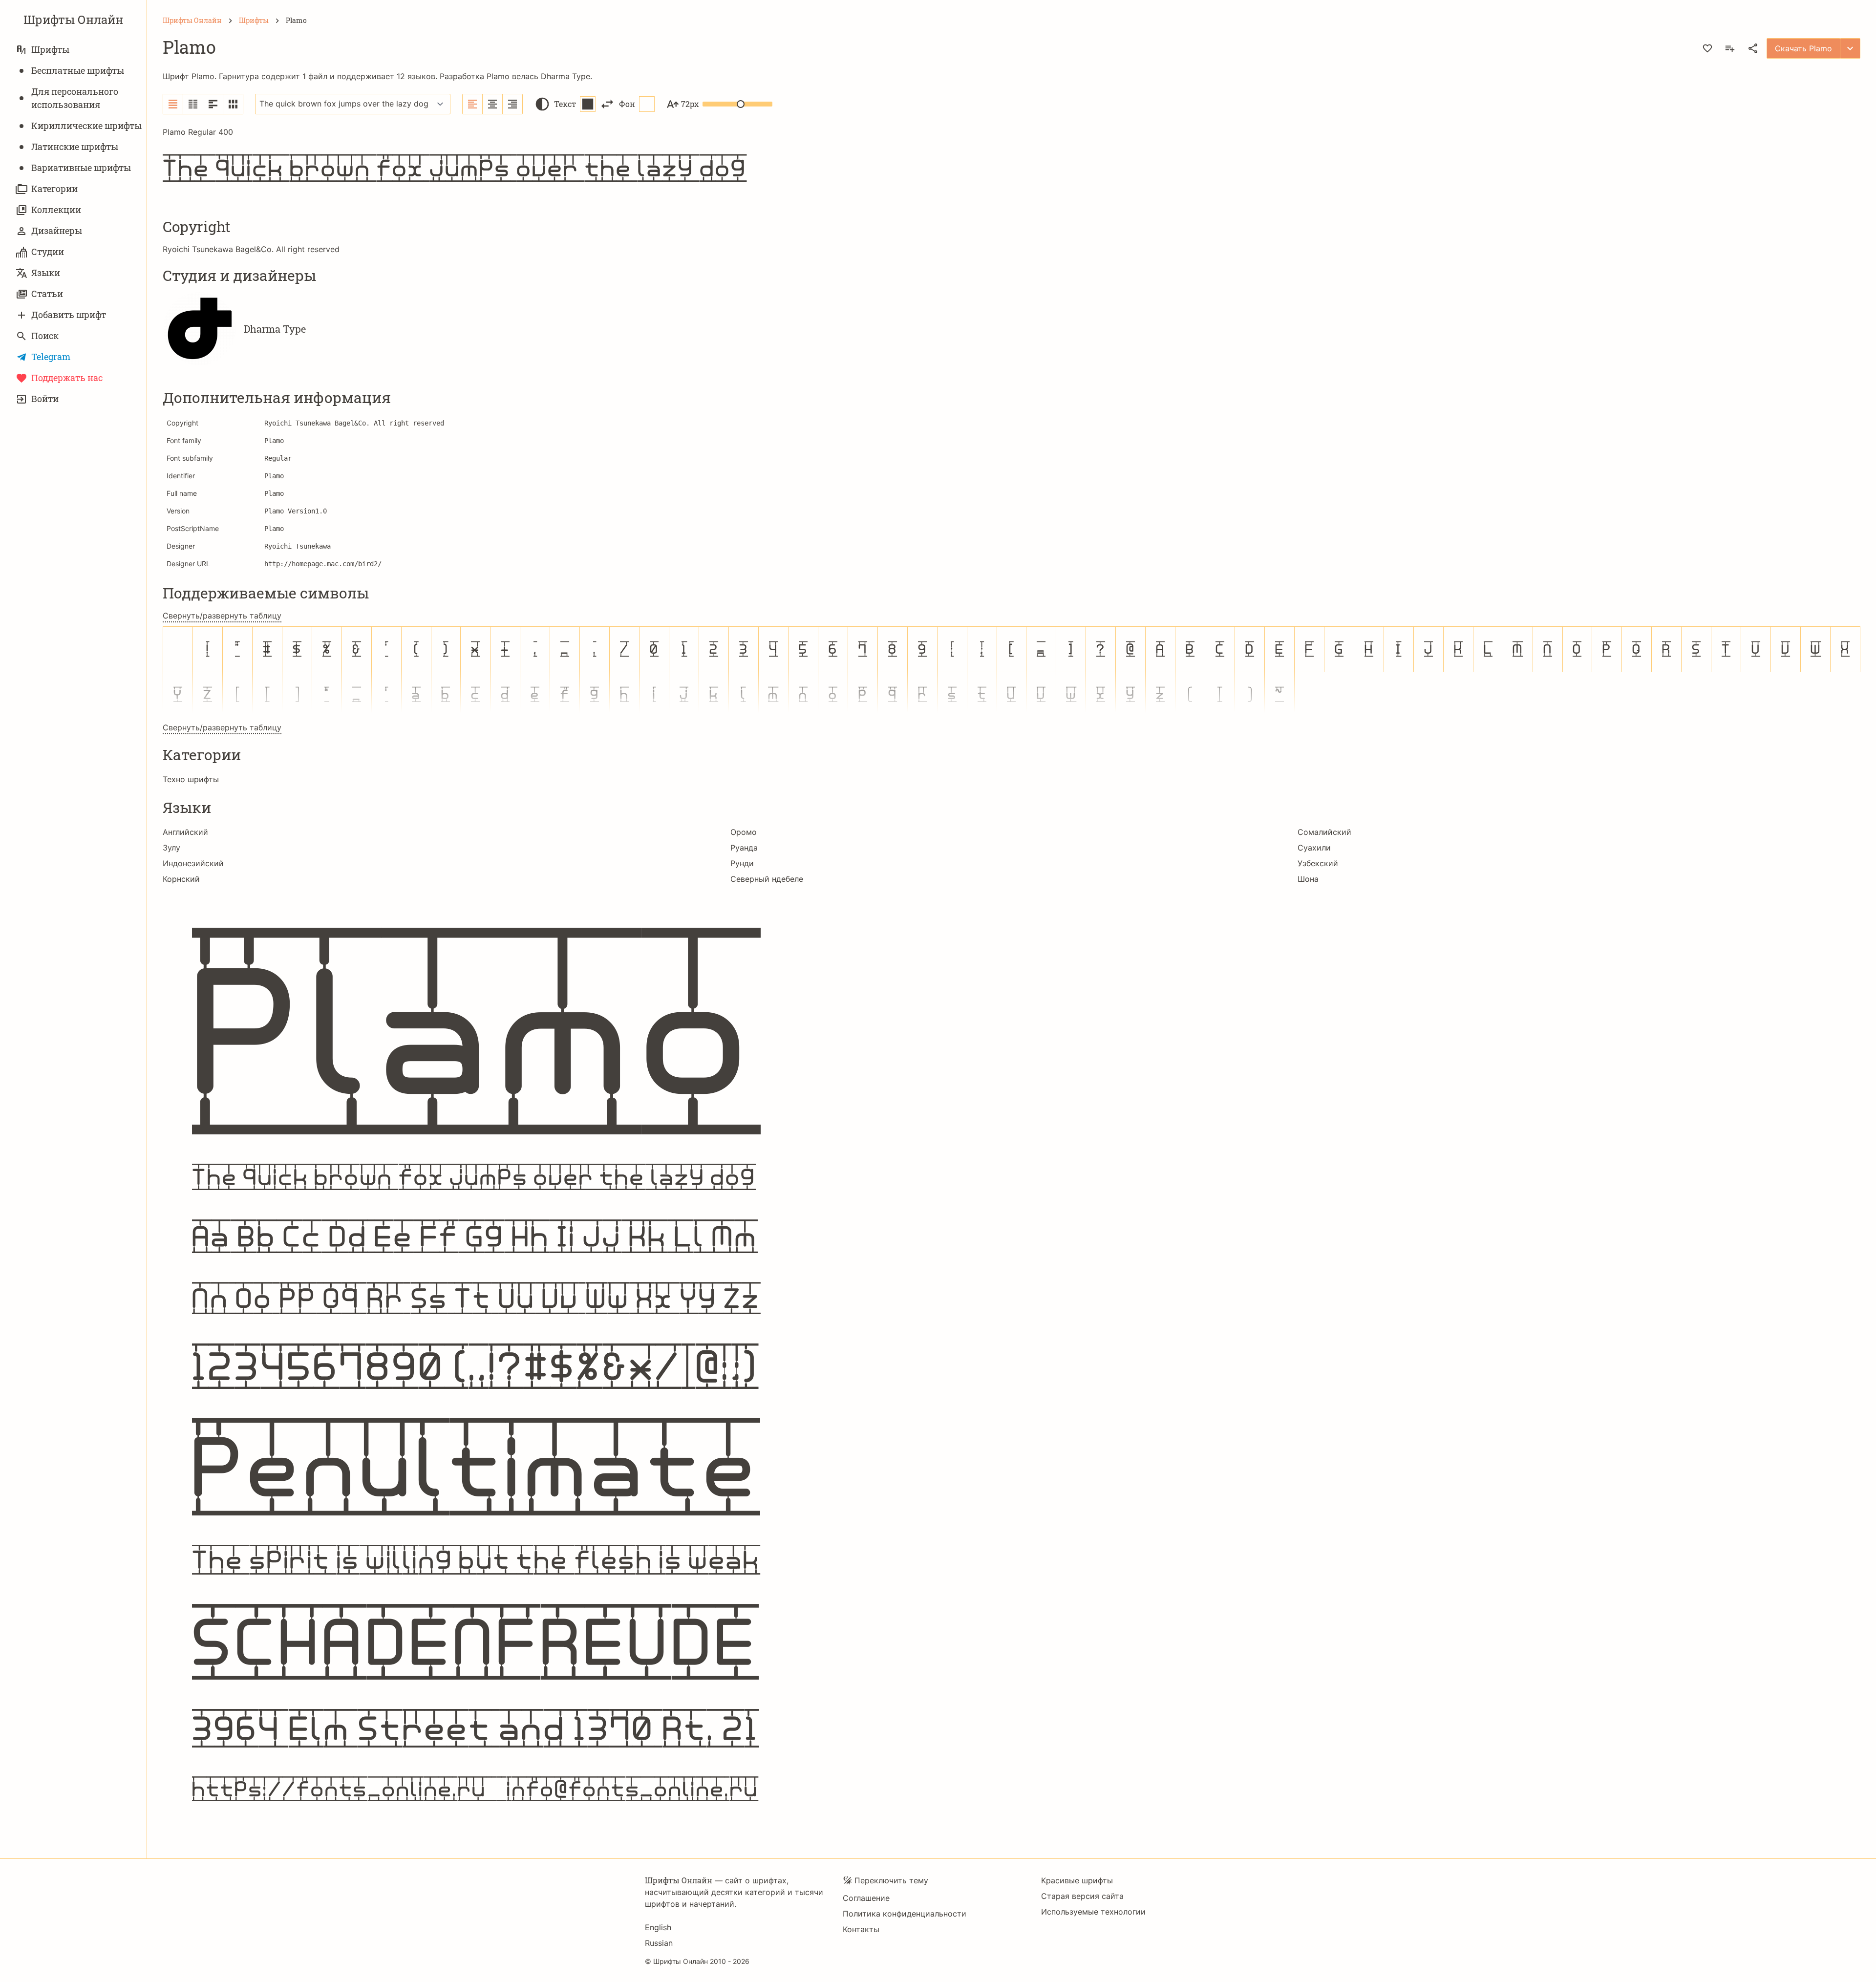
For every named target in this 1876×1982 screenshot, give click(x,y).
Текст (565, 104)
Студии (48, 252)
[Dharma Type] (199, 329)
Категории (54, 189)
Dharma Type (565, 76)
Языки (46, 273)
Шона (1308, 879)
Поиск (45, 336)
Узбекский (1318, 863)
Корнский (181, 879)
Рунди (742, 863)
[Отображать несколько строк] (213, 104)
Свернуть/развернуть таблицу (222, 616)
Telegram (51, 357)
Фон (627, 104)
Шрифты (50, 49)
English (658, 1927)
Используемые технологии (1093, 1912)
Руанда (744, 848)
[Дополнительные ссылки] (1850, 48)
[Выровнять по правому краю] (512, 104)
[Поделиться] (1753, 48)
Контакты (861, 1929)
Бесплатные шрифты (78, 70)
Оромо (744, 832)
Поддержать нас (67, 378)
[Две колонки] (193, 104)
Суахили (1314, 848)
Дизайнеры (57, 231)
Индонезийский (193, 863)
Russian (659, 1943)
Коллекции (56, 210)
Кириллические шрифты (86, 126)
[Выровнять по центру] (493, 104)
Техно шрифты (191, 779)
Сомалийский (1324, 832)
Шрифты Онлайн (73, 20)
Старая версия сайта (1082, 1896)
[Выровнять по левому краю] (473, 104)
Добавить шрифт (69, 315)
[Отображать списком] (173, 104)
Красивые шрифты (1077, 1880)
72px (690, 104)
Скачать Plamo (1803, 48)
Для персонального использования (75, 98)
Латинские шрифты (75, 147)
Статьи (47, 294)
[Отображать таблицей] (233, 104)
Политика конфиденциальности (905, 1914)
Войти (45, 399)
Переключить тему (891, 1880)
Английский (185, 832)
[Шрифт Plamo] (1012, 1364)
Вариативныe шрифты (81, 168)
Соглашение (866, 1898)
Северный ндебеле (767, 879)
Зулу (171, 848)
